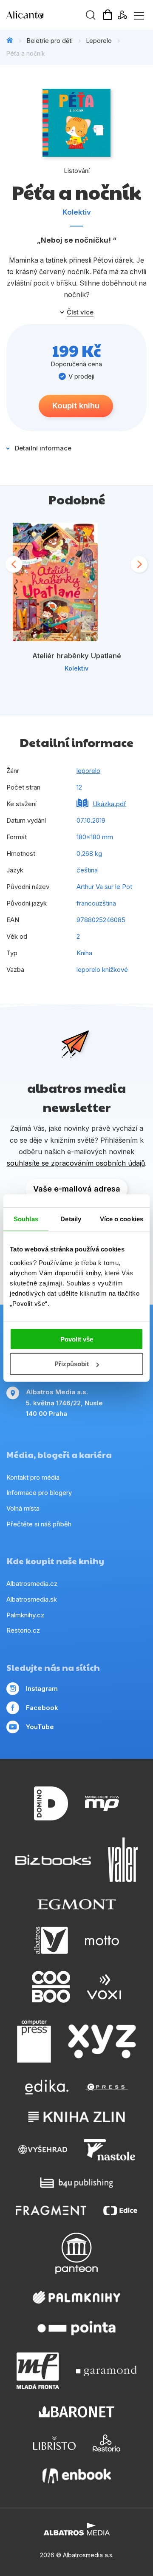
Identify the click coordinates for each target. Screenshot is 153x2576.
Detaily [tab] (71, 1219)
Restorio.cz (23, 1630)
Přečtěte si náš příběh (39, 1524)
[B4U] (77, 2183)
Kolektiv (77, 212)
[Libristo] (54, 2443)
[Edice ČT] (120, 2210)
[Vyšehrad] (43, 2150)
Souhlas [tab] (26, 1219)
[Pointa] (76, 2328)
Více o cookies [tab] (122, 1219)
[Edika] (47, 2087)
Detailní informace (43, 448)
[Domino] (51, 1804)
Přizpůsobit (72, 1364)
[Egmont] (77, 1904)
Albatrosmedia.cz (32, 1584)
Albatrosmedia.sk (32, 1599)
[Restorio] (106, 2443)
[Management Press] (102, 1804)
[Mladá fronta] (38, 2371)
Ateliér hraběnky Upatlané (77, 656)
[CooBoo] (51, 1987)
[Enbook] (77, 2476)
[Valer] (123, 1860)
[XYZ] (102, 2041)
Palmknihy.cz (25, 1615)
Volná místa (23, 1508)
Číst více (80, 312)
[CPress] (107, 2087)
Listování (77, 171)
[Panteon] (76, 2253)
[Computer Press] (34, 2041)
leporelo (88, 771)
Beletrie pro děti (50, 41)
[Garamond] (106, 2371)
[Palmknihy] (76, 2297)
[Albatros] (51, 1940)
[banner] (55, 15)
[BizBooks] (53, 1860)
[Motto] (102, 1940)
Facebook (42, 1708)
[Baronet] (76, 2412)
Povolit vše (77, 1339)
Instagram (42, 1689)
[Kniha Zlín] (76, 2117)
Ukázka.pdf (109, 804)
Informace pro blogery (39, 1493)
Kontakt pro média (33, 1477)
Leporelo (99, 41)
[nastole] (110, 2150)
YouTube (40, 1727)
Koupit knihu (76, 406)
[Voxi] (104, 1987)
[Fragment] (51, 2210)
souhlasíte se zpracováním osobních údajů (76, 1163)
